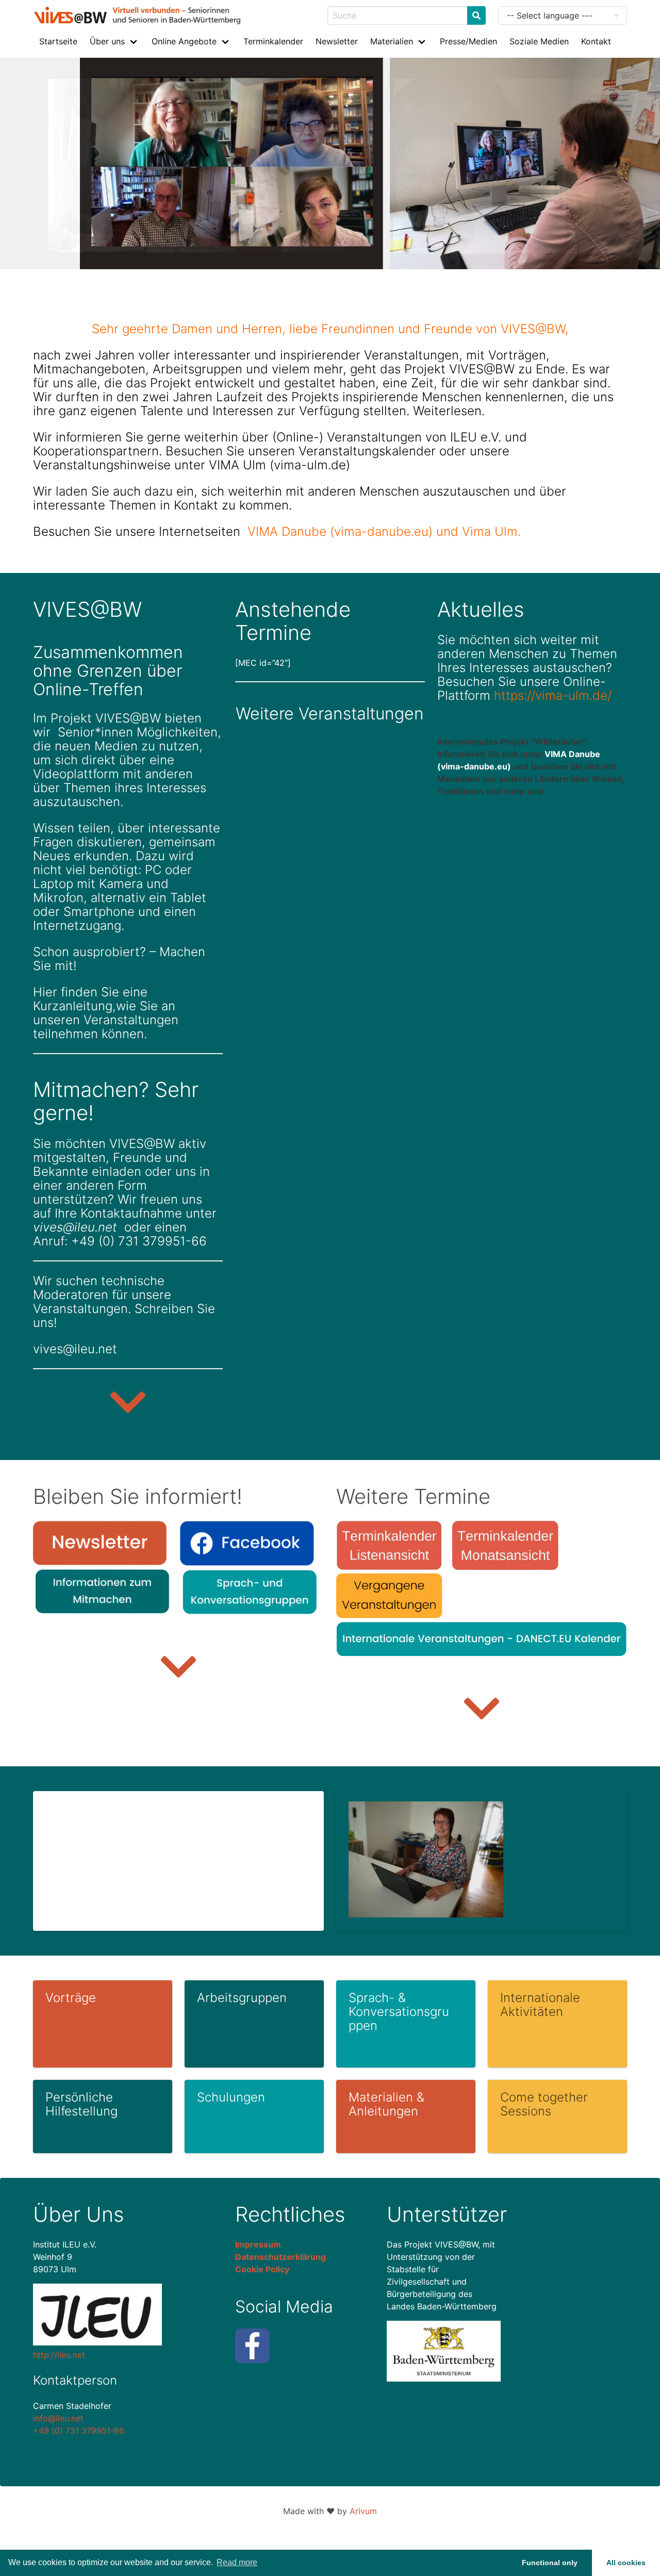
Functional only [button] (550, 2563)
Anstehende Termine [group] (293, 621)
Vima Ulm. (491, 531)
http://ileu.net (59, 2355)
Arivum (363, 2511)
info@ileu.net (58, 2418)
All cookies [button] (626, 2563)
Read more (237, 2562)
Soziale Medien (539, 41)
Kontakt (596, 41)
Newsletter (337, 41)
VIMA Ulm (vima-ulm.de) (279, 465)
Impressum (258, 2244)
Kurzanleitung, (75, 1006)
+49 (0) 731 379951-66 (79, 2431)
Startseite (58, 41)
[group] (128, 1308)
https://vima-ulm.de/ (553, 695)
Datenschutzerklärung (280, 2257)
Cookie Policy (262, 2269)
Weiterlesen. (449, 411)
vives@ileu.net (75, 1227)
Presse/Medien (468, 41)
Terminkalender (273, 41)
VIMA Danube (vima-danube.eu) (340, 531)
